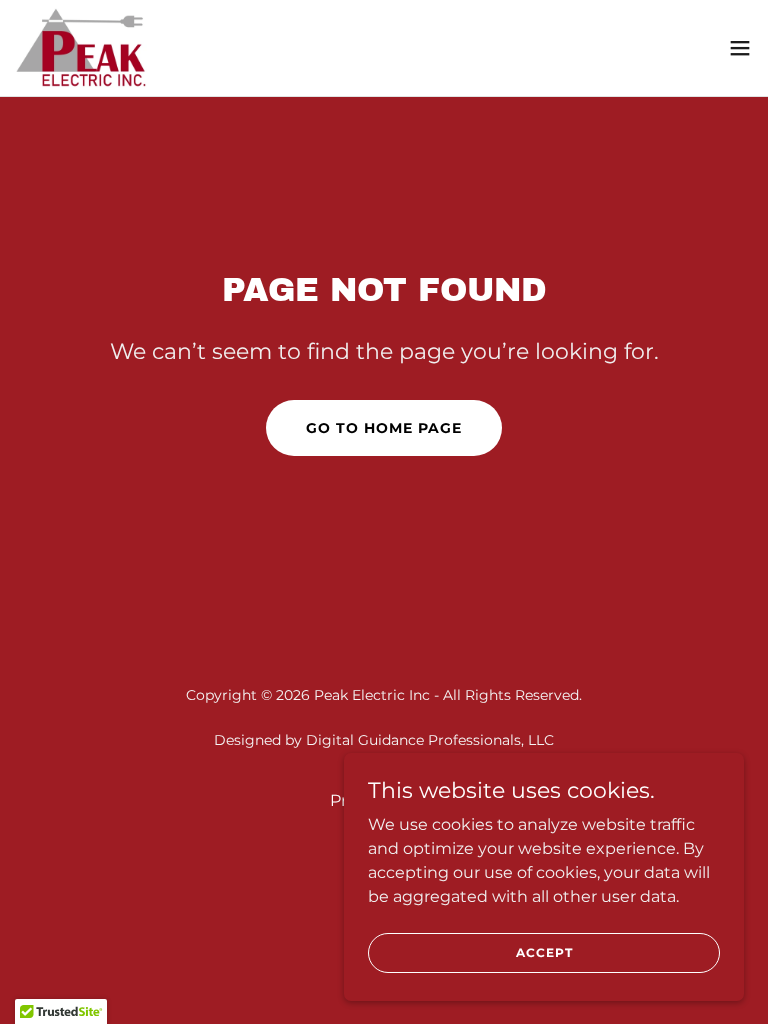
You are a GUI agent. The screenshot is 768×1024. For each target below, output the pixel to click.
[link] (82, 48)
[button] (740, 48)
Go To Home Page (384, 428)
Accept (544, 952)
